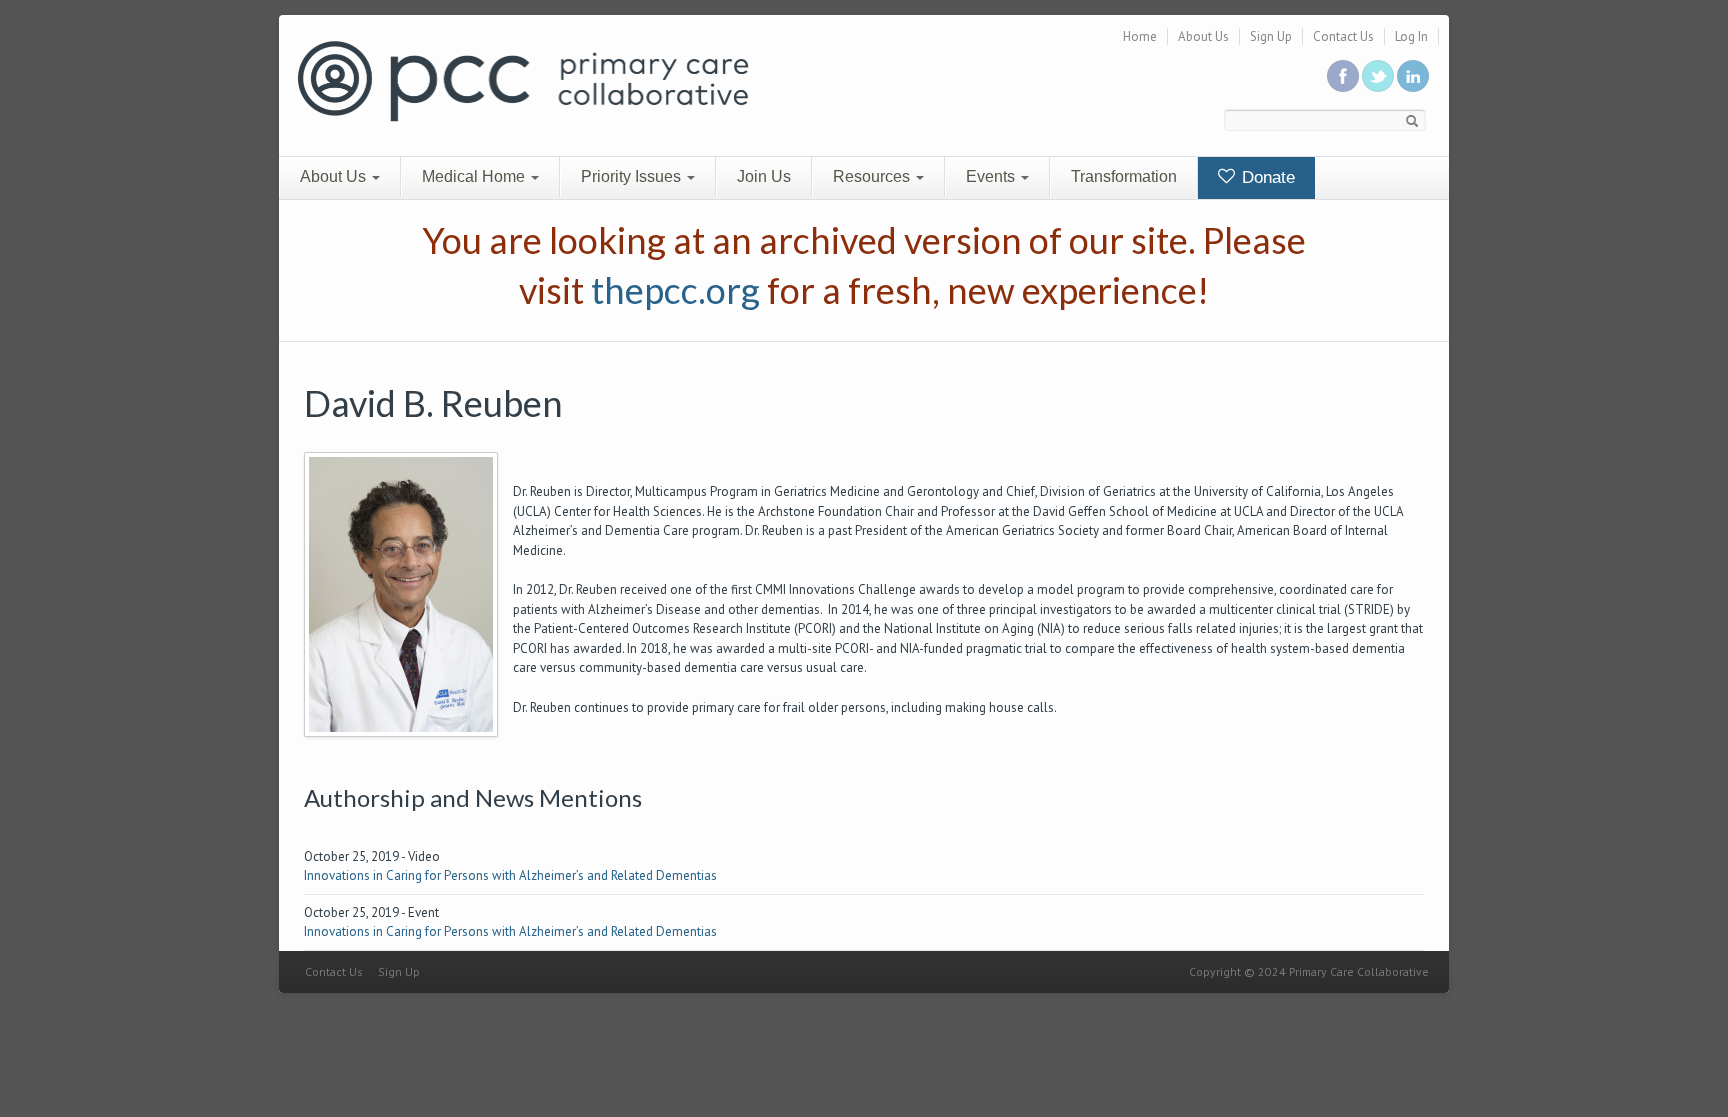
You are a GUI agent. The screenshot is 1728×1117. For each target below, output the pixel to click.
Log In (1411, 36)
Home (1140, 36)
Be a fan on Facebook (1343, 76)
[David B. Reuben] (401, 593)
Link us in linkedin (1413, 76)
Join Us (764, 176)
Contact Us (1343, 36)
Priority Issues (633, 176)
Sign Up (1271, 36)
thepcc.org (675, 290)
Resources (873, 176)
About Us (1203, 36)
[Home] (523, 79)
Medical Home (475, 176)
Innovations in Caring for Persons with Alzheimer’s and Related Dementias (510, 875)
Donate (1266, 177)
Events (992, 176)
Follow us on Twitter (1378, 76)
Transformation (1124, 176)
